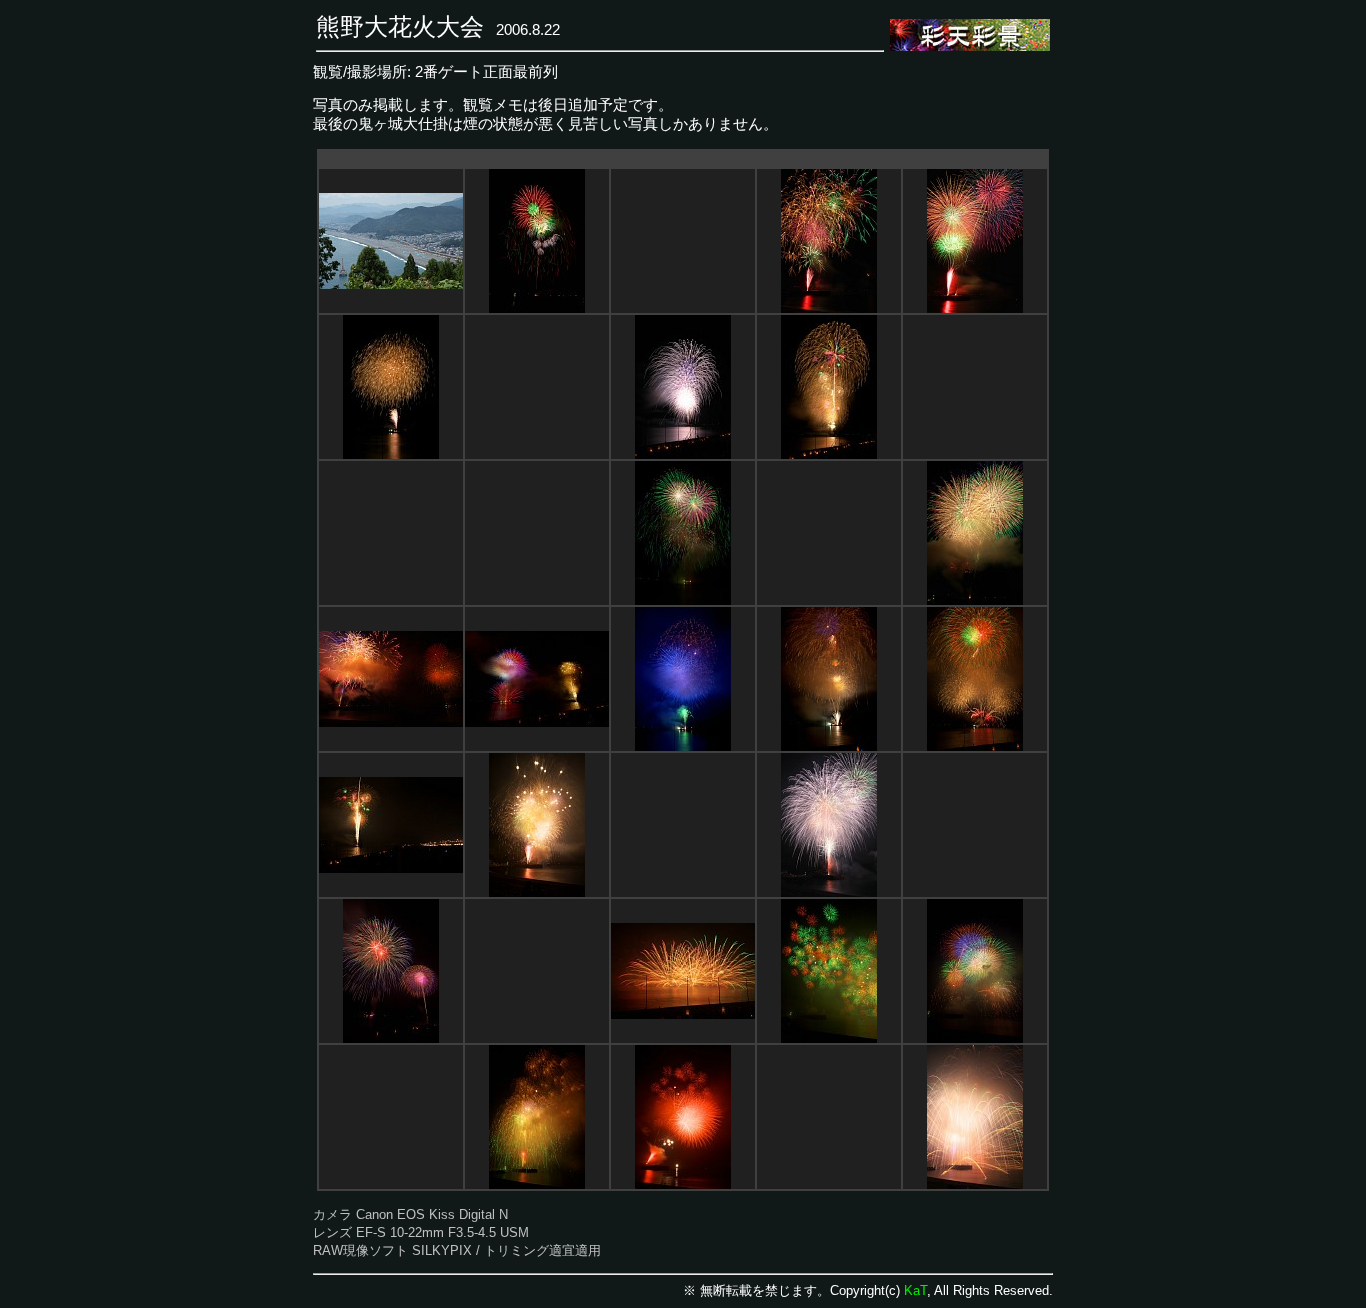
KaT (915, 1290)
